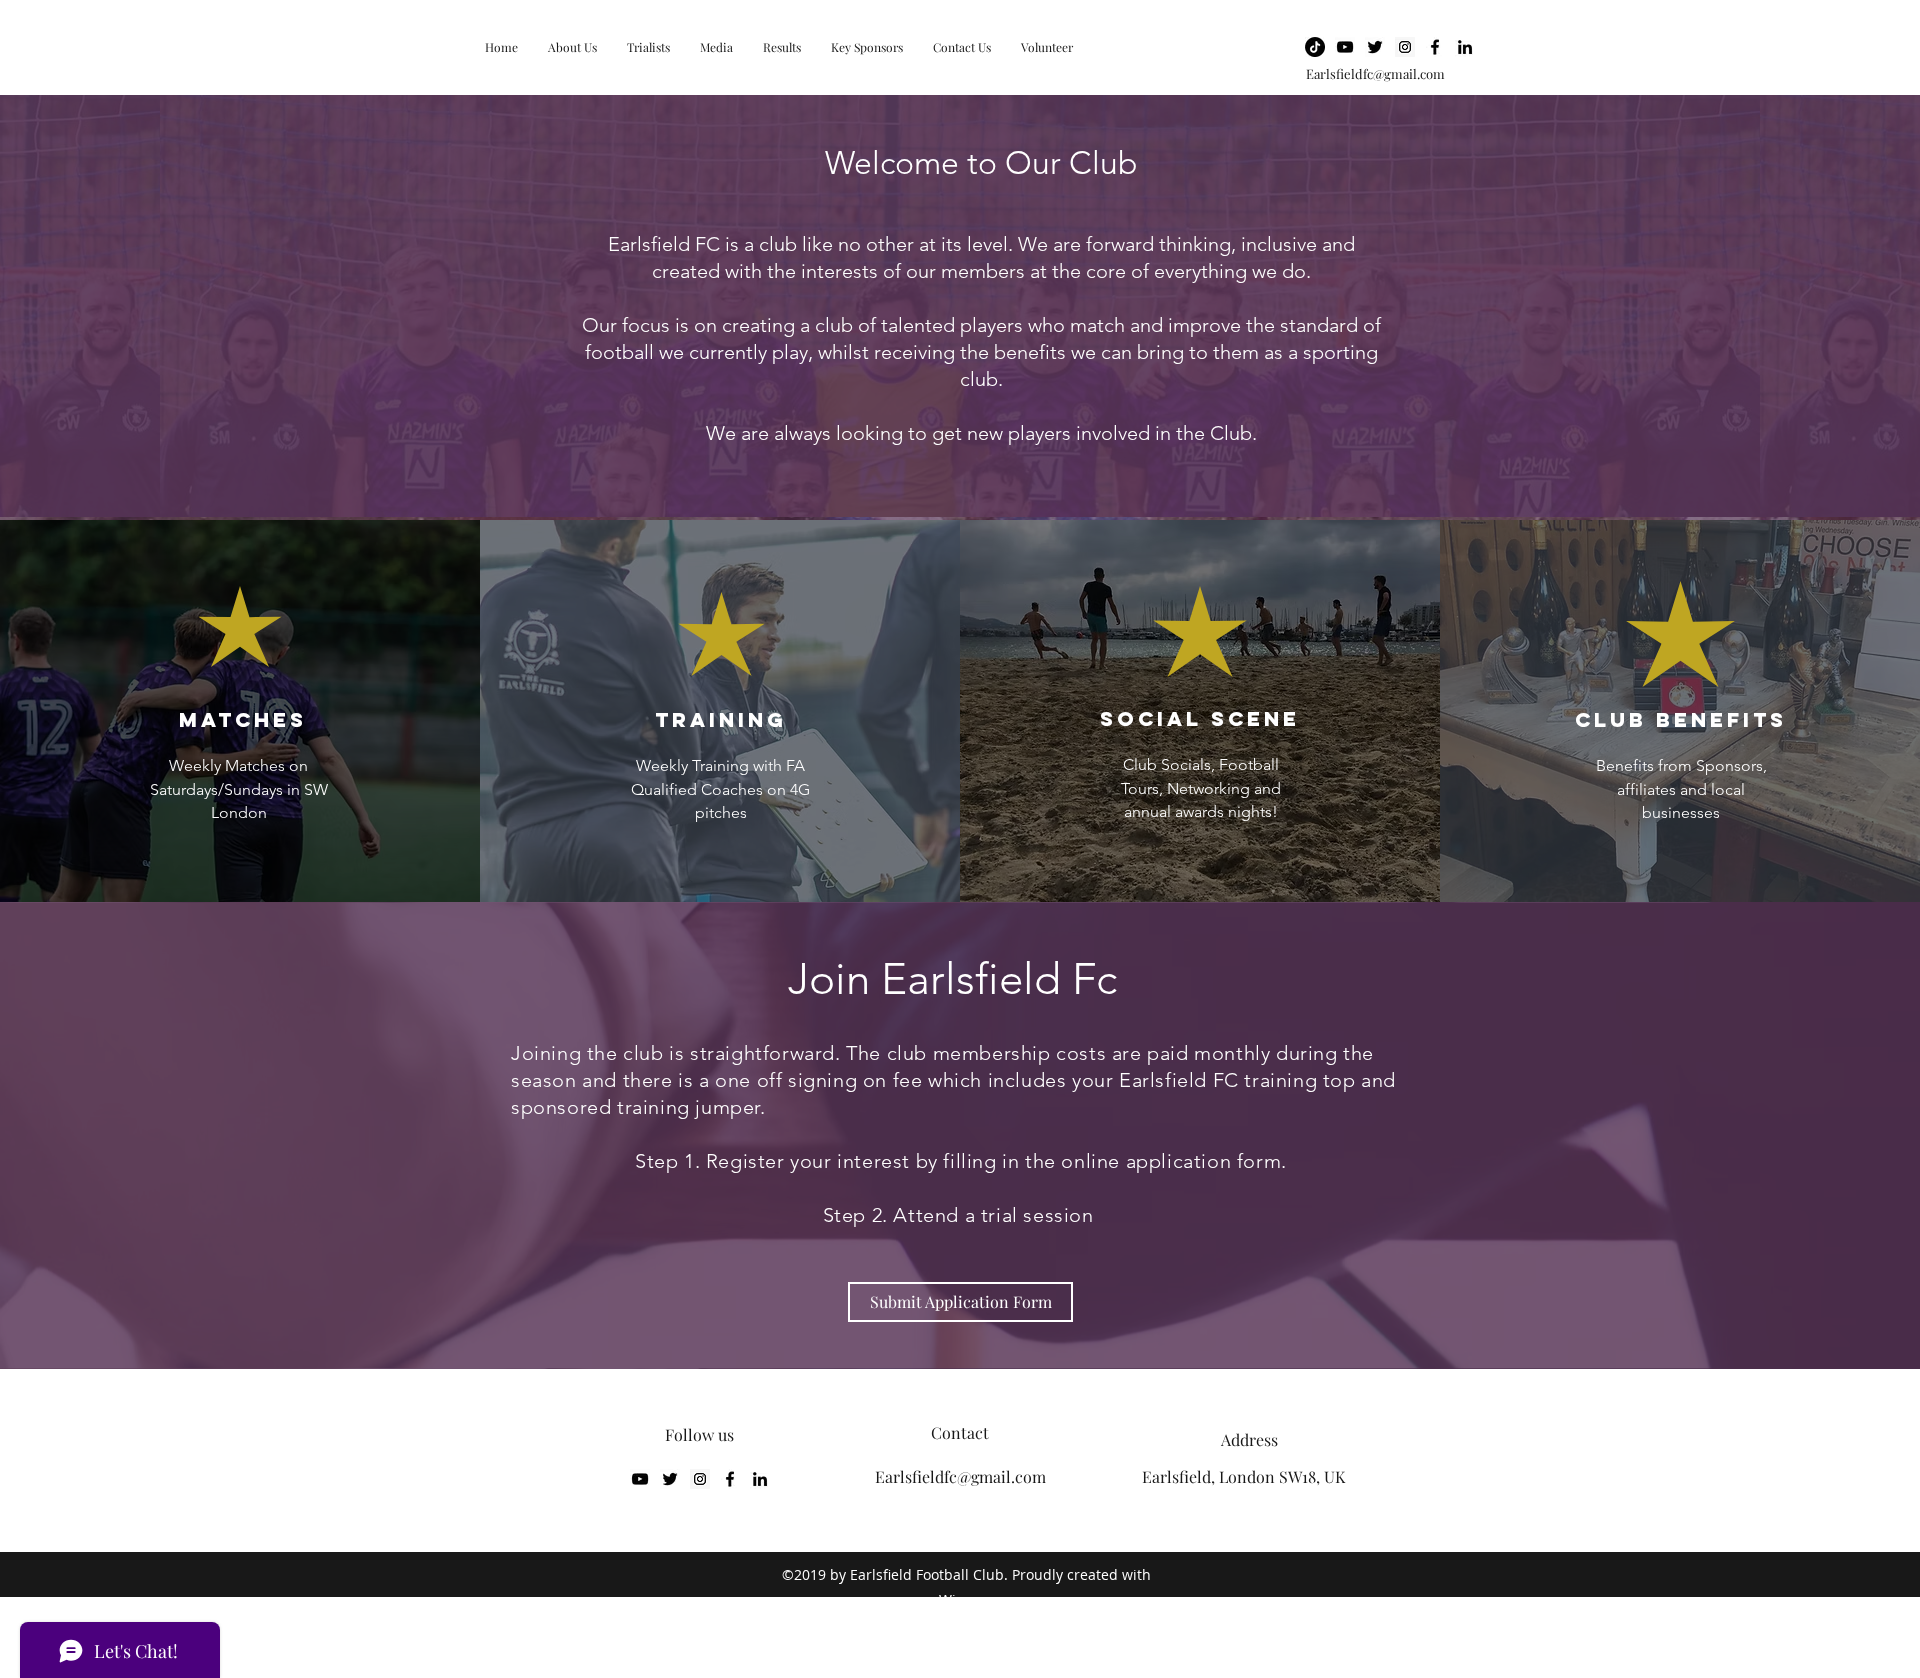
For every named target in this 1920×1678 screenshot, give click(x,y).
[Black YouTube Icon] (1345, 47)
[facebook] (1435, 47)
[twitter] (1375, 47)
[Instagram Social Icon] (1405, 47)
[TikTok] (1315, 47)
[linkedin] (1465, 47)
